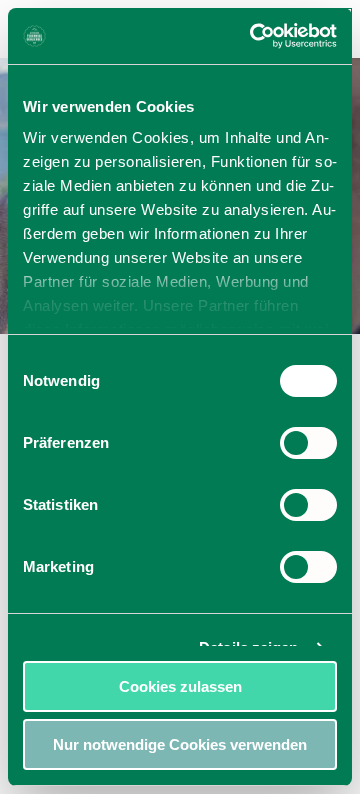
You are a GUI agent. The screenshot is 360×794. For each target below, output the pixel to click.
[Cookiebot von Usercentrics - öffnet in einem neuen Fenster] (254, 36)
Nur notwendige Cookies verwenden (180, 744)
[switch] (308, 443)
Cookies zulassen (180, 686)
